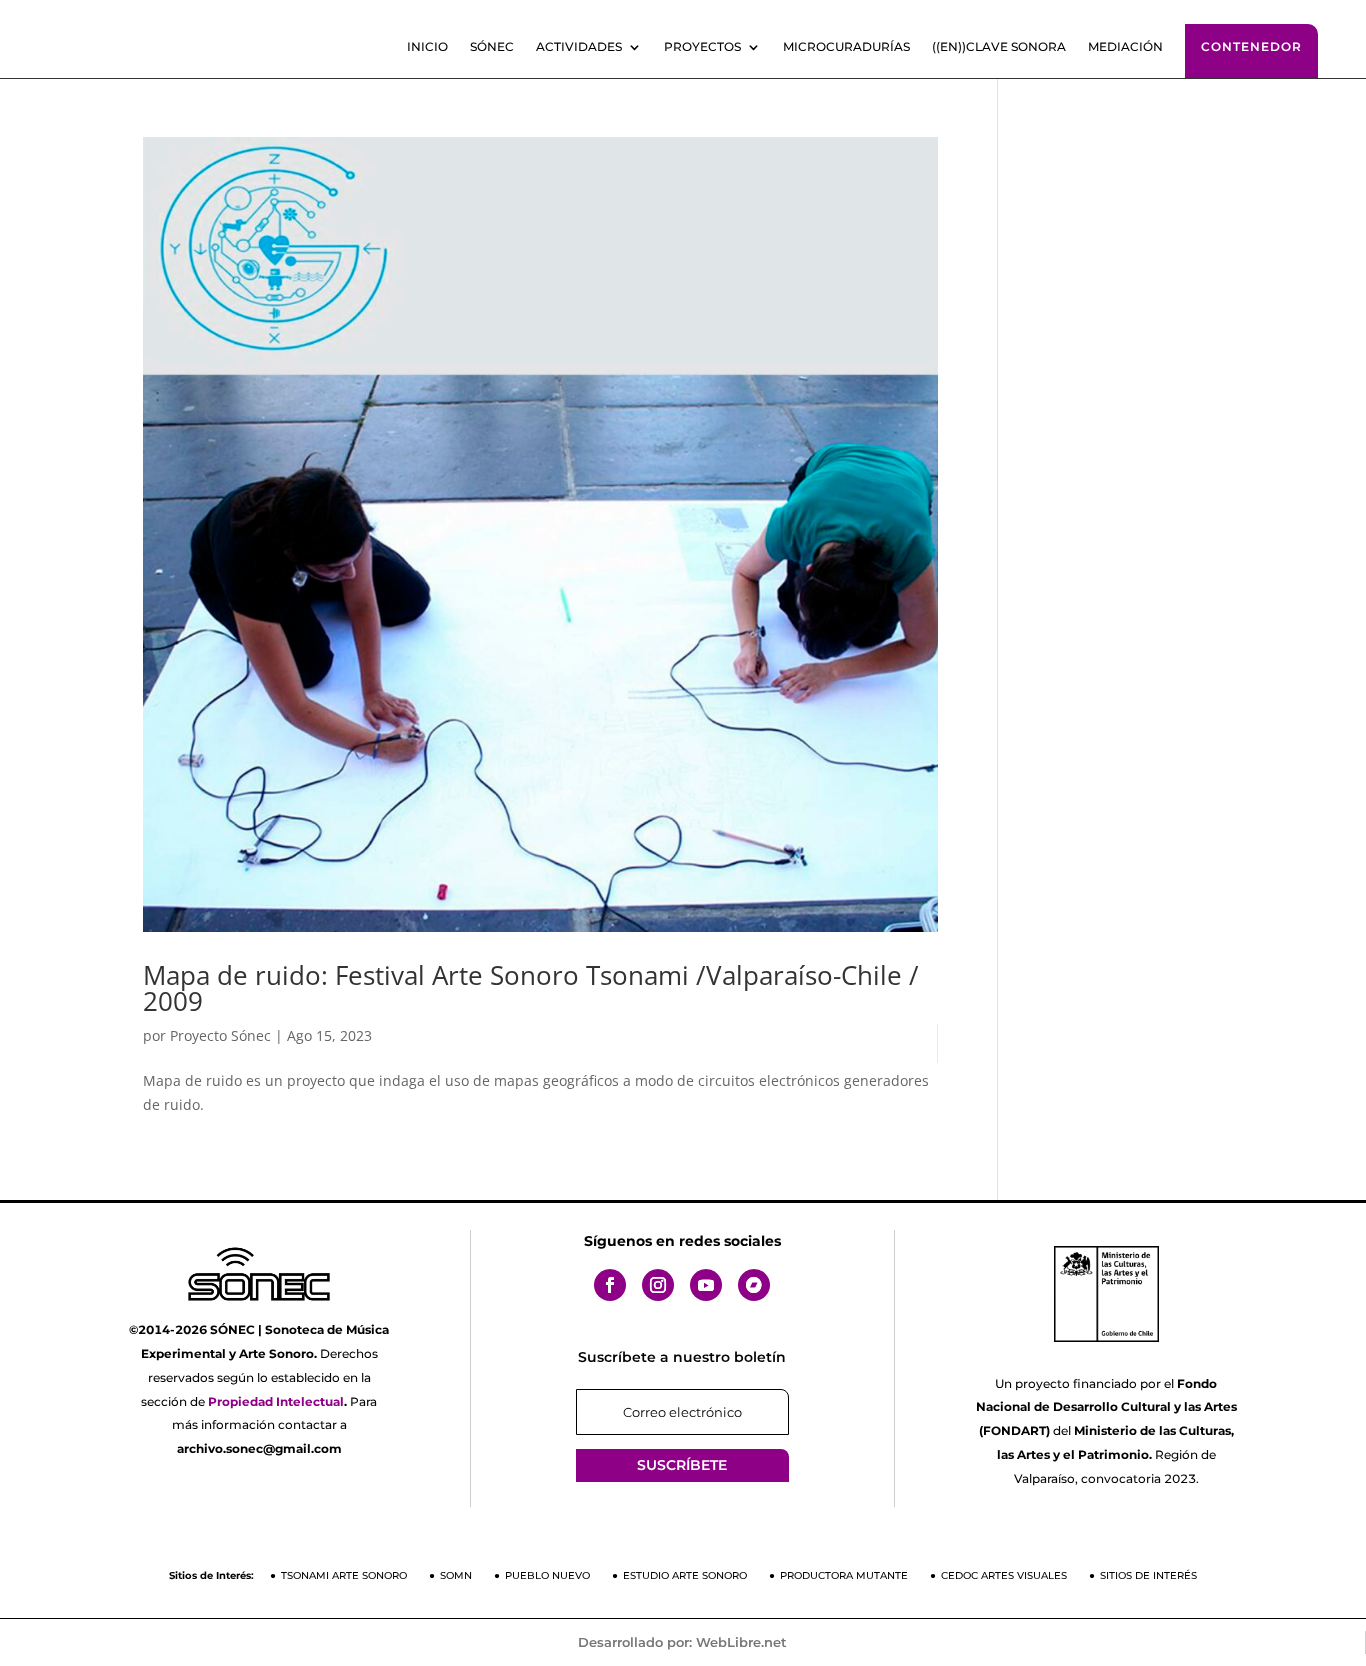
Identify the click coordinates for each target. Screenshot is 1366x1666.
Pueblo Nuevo (547, 1575)
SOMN (456, 1575)
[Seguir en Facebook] (610, 1285)
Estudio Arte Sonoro (685, 1575)
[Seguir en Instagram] (658, 1285)
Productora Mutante (844, 1575)
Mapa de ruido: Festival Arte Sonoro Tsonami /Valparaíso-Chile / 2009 (531, 988)
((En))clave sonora (999, 47)
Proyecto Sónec (220, 1035)
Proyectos (702, 47)
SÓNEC (492, 47)
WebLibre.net (741, 1642)
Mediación (1125, 47)
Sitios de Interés (1148, 1575)
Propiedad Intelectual (276, 1401)
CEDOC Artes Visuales (1004, 1575)
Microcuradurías (846, 47)
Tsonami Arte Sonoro (344, 1575)
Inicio (427, 47)
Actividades (579, 47)
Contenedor (1251, 46)
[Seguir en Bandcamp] (754, 1285)
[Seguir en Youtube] (706, 1285)
